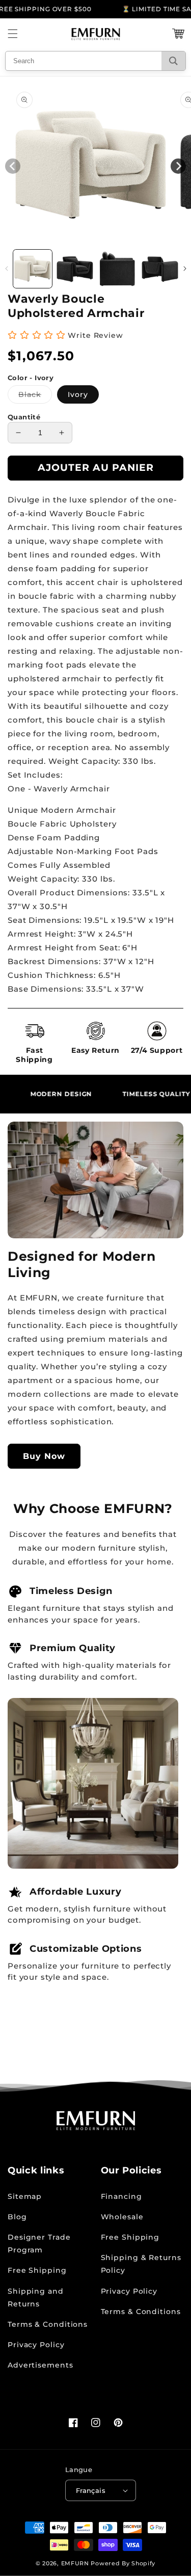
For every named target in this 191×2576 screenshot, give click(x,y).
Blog (17, 2217)
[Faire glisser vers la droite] (185, 269)
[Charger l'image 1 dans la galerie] (33, 269)
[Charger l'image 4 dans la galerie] (160, 269)
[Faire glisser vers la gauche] (6, 269)
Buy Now (44, 1456)
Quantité (24, 417)
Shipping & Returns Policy (141, 2264)
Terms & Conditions (48, 2324)
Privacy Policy (36, 2345)
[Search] (173, 61)
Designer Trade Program (39, 2243)
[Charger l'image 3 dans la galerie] (118, 269)
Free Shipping (37, 2270)
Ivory (78, 394)
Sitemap (25, 2196)
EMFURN (75, 2563)
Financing (121, 2196)
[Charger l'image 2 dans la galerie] (75, 269)
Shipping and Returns (36, 2298)
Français (91, 2490)
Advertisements (40, 2365)
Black (35, 396)
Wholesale (122, 2217)
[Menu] (13, 34)
